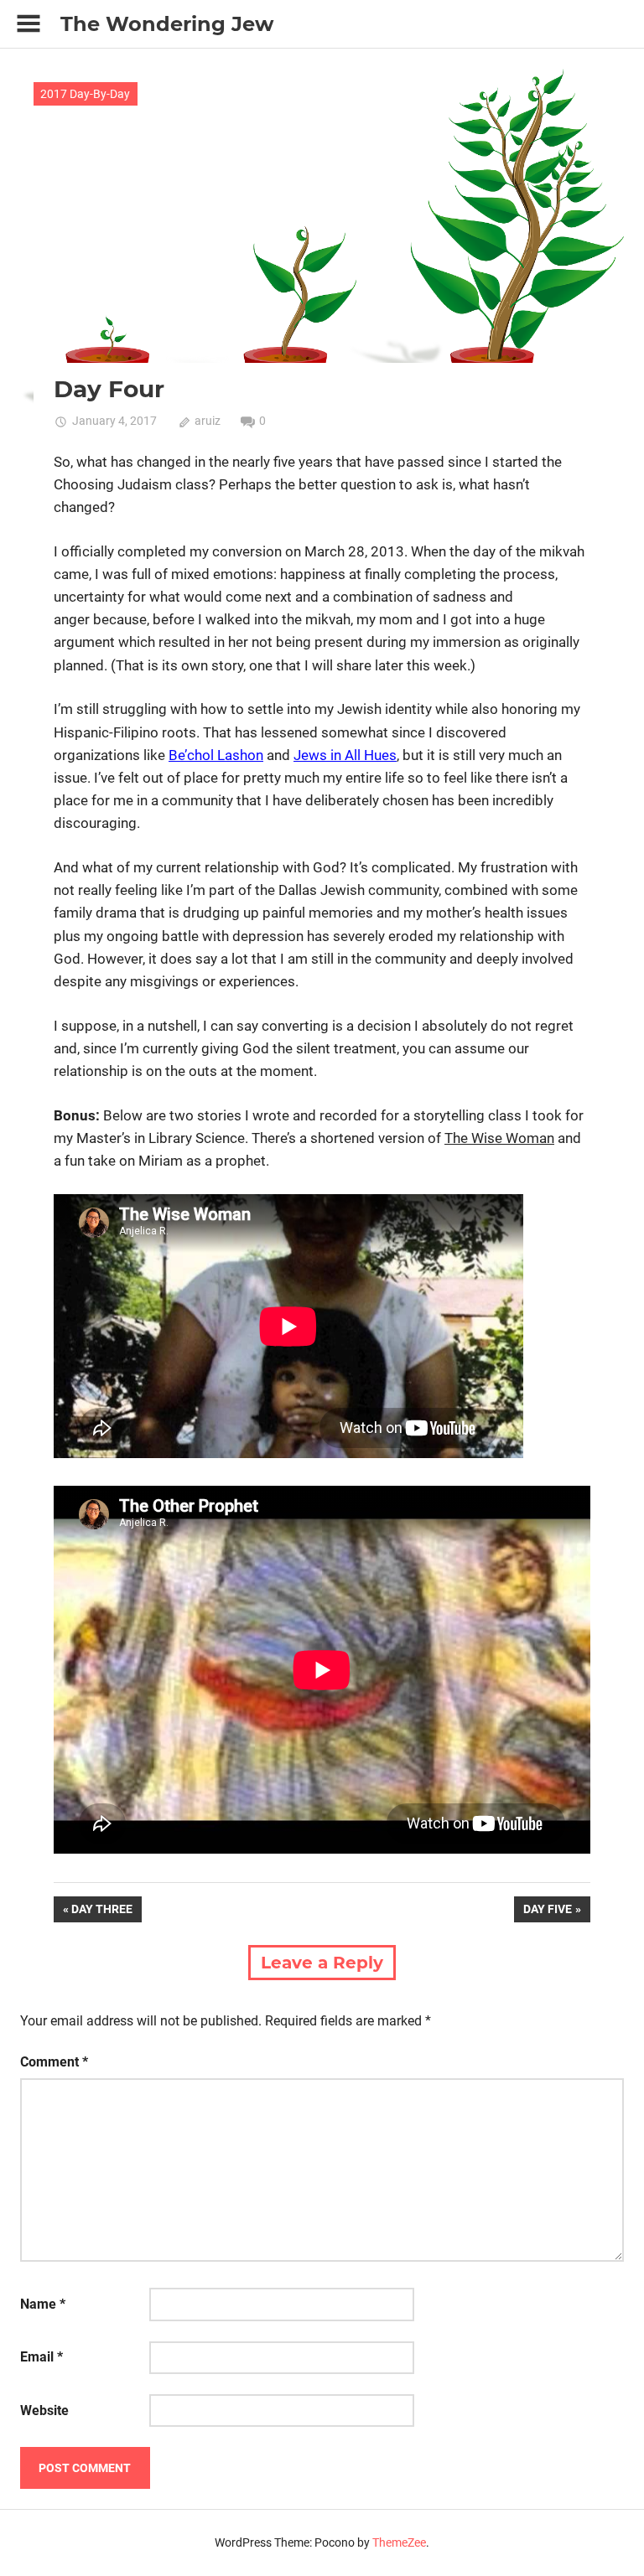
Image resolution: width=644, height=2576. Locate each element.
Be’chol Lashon (216, 755)
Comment (54, 2062)
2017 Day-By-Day (85, 94)
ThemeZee (399, 2542)
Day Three (101, 1912)
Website (44, 2410)
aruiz (208, 421)
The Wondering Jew (167, 24)
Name (43, 2304)
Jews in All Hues (345, 755)
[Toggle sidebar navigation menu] (29, 24)
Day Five (547, 1912)
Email (42, 2357)
